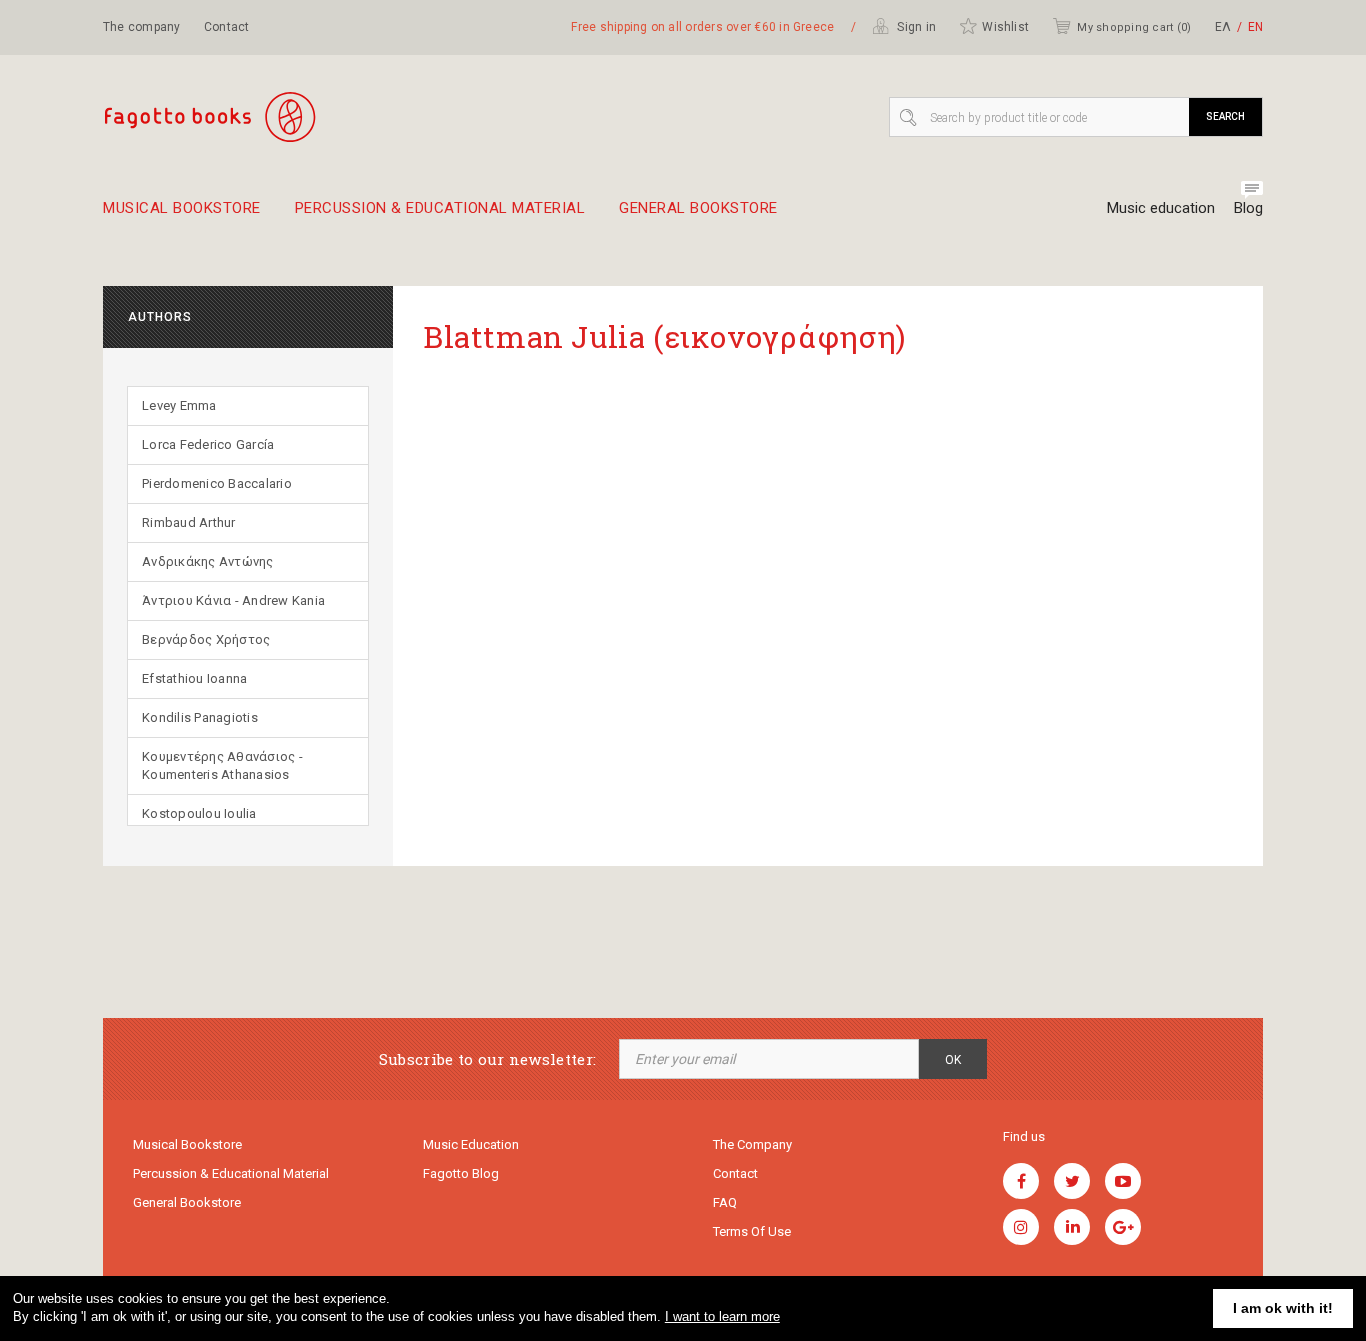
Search (1225, 116)
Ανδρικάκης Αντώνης (208, 561)
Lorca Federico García (208, 444)
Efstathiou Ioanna (194, 678)
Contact (227, 27)
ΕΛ (1223, 27)
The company (142, 27)
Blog (1248, 208)
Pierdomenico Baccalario (217, 483)
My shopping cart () (1134, 27)
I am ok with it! (1283, 1308)
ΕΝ (1255, 27)
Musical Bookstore (182, 209)
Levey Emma (179, 405)
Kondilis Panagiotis (200, 717)
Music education (1161, 208)
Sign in (915, 27)
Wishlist (1005, 27)
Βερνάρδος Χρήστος (206, 639)
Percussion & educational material (440, 209)
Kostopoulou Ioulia (199, 813)
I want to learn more (722, 1316)
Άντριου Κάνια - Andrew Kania (233, 600)
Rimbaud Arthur (189, 522)
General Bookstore (698, 209)
